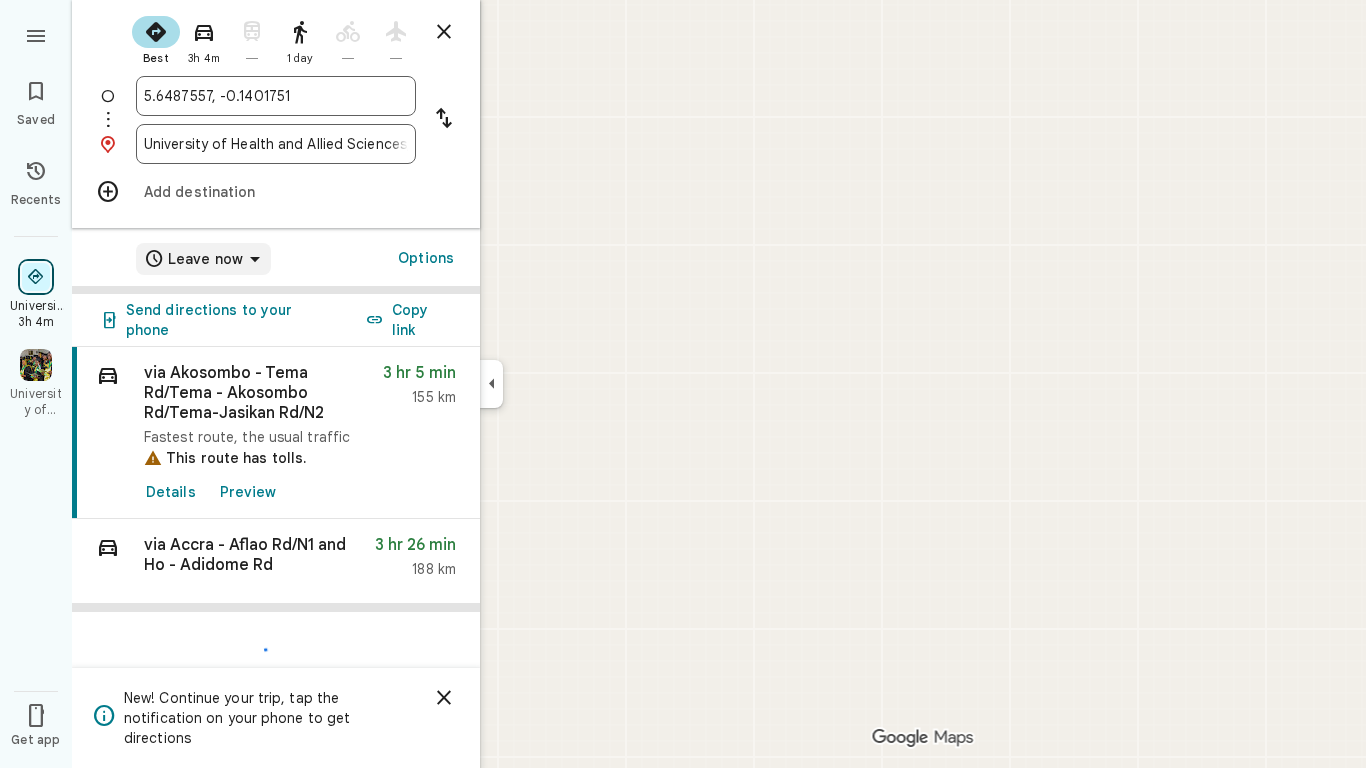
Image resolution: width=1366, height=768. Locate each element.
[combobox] (276, 96)
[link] (276, 433)
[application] (683, 384)
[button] (276, 561)
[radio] (156, 38)
